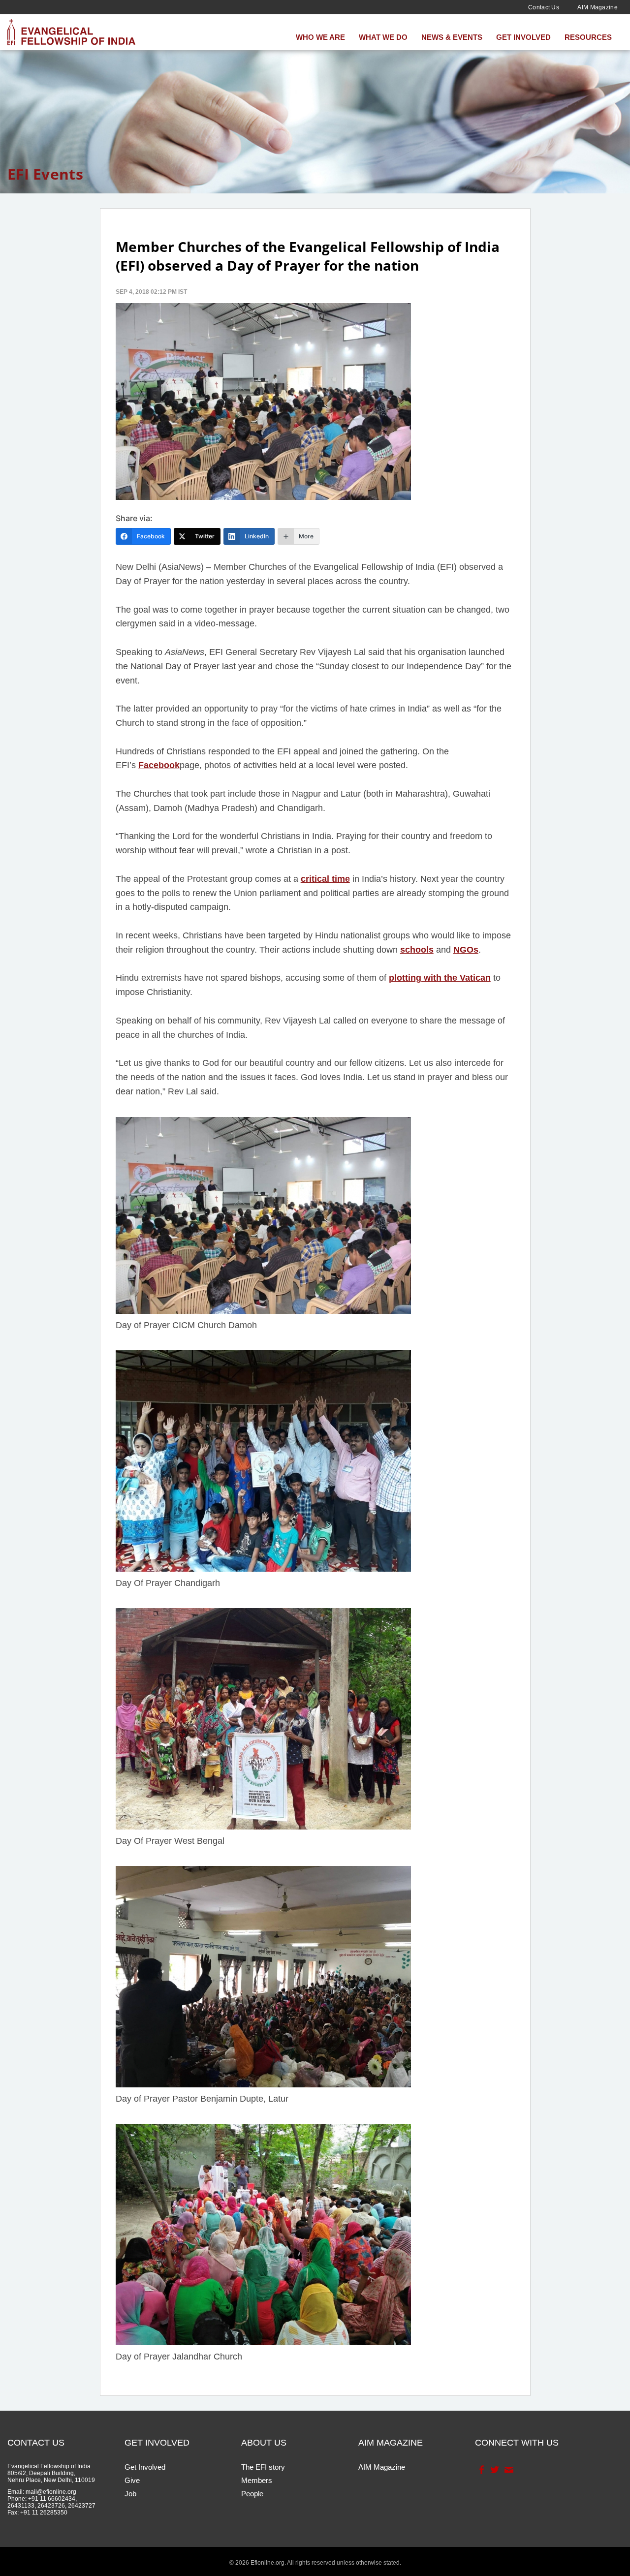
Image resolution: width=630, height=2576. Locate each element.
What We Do (383, 37)
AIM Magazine (598, 7)
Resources (588, 37)
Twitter (494, 2470)
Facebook (159, 765)
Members (257, 2480)
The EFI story (263, 2467)
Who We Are (320, 37)
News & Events (452, 37)
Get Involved (523, 37)
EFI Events (45, 174)
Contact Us (544, 7)
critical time (325, 879)
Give (132, 2480)
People (252, 2494)
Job (130, 2494)
